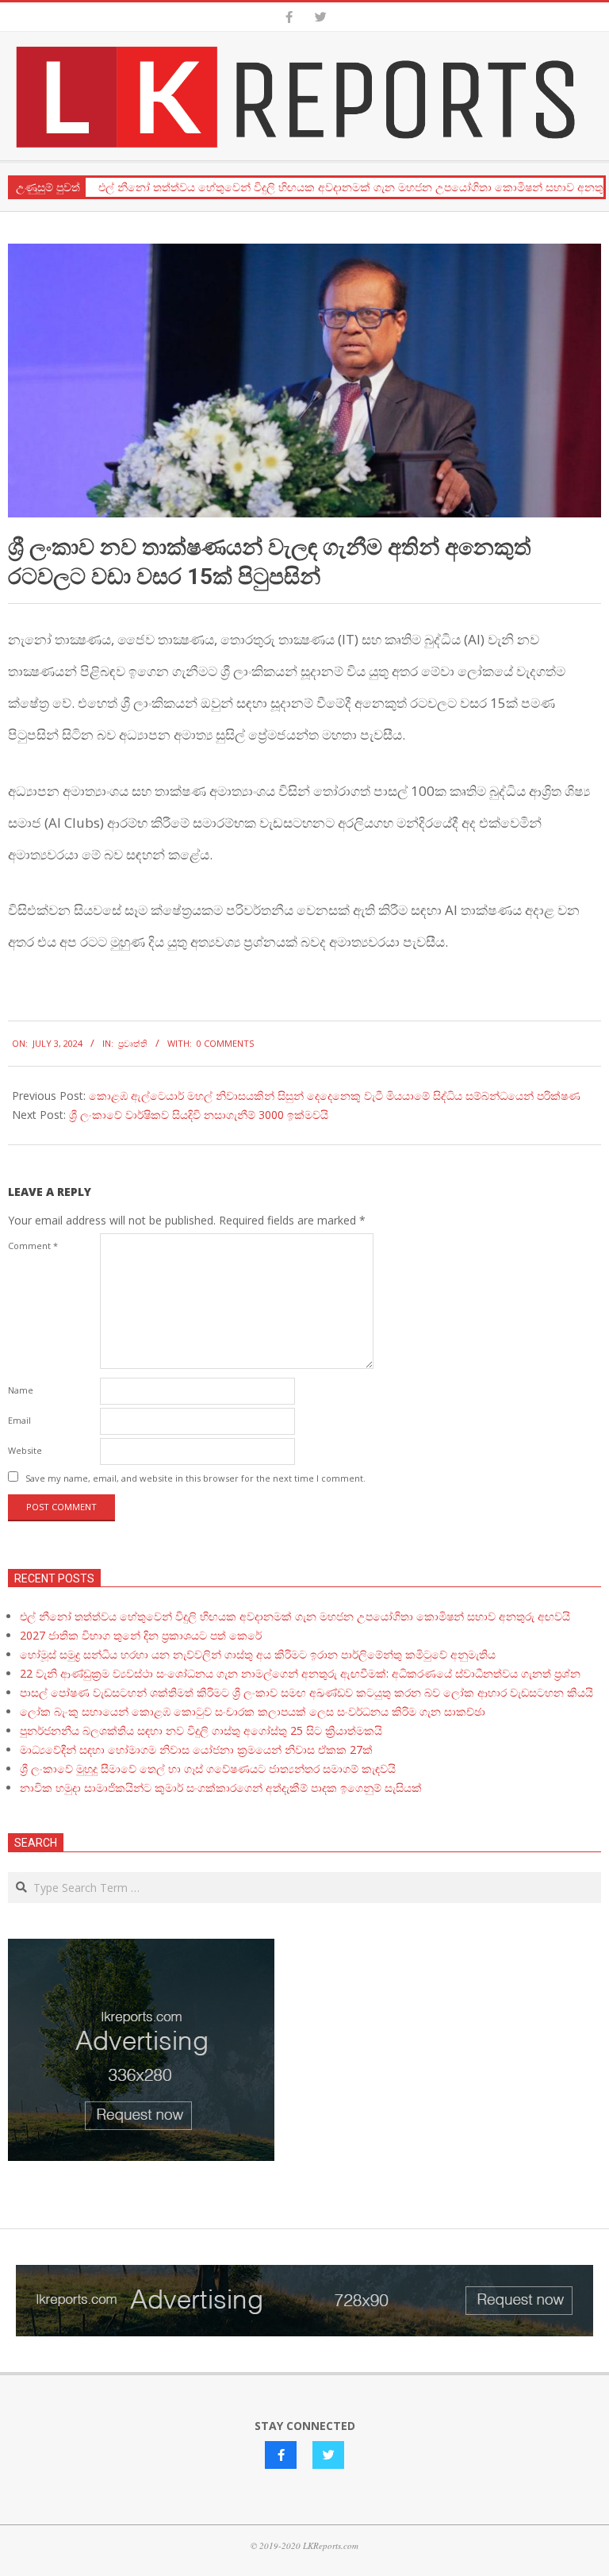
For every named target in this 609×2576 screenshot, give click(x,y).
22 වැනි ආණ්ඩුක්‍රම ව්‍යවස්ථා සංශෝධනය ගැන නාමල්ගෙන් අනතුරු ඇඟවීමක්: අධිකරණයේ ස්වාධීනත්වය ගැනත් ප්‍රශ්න (300, 1673)
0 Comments (225, 1043)
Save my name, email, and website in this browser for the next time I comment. (195, 1478)
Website (25, 1450)
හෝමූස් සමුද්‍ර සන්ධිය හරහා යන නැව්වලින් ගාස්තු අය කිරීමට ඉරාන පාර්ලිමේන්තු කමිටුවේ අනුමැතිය (258, 1654)
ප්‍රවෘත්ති (133, 1043)
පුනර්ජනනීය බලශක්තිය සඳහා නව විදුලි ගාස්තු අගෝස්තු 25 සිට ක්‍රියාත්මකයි (201, 1730)
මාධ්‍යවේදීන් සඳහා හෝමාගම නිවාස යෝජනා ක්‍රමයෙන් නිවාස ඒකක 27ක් (196, 1749)
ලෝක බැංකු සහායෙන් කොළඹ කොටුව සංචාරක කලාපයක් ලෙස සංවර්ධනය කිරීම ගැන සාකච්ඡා (253, 1711)
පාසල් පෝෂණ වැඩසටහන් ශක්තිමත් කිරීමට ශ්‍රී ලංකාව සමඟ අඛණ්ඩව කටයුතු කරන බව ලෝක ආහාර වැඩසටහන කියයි (306, 1692)
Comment (33, 1246)
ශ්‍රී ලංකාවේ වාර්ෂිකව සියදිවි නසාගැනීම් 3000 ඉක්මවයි (199, 1115)
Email (19, 1420)
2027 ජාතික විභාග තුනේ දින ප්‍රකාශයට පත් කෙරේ (141, 1635)
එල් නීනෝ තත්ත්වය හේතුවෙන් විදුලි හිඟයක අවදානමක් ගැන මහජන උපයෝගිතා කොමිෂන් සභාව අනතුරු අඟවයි (295, 1616)
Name (21, 1390)
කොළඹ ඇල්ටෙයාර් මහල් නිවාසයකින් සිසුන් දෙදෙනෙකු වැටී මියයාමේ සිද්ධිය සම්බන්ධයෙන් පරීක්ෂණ (335, 1096)
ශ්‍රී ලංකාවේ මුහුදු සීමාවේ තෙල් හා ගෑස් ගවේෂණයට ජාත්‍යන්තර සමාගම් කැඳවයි (208, 1769)
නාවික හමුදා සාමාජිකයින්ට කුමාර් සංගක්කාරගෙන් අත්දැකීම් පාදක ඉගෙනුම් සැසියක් (221, 1788)
